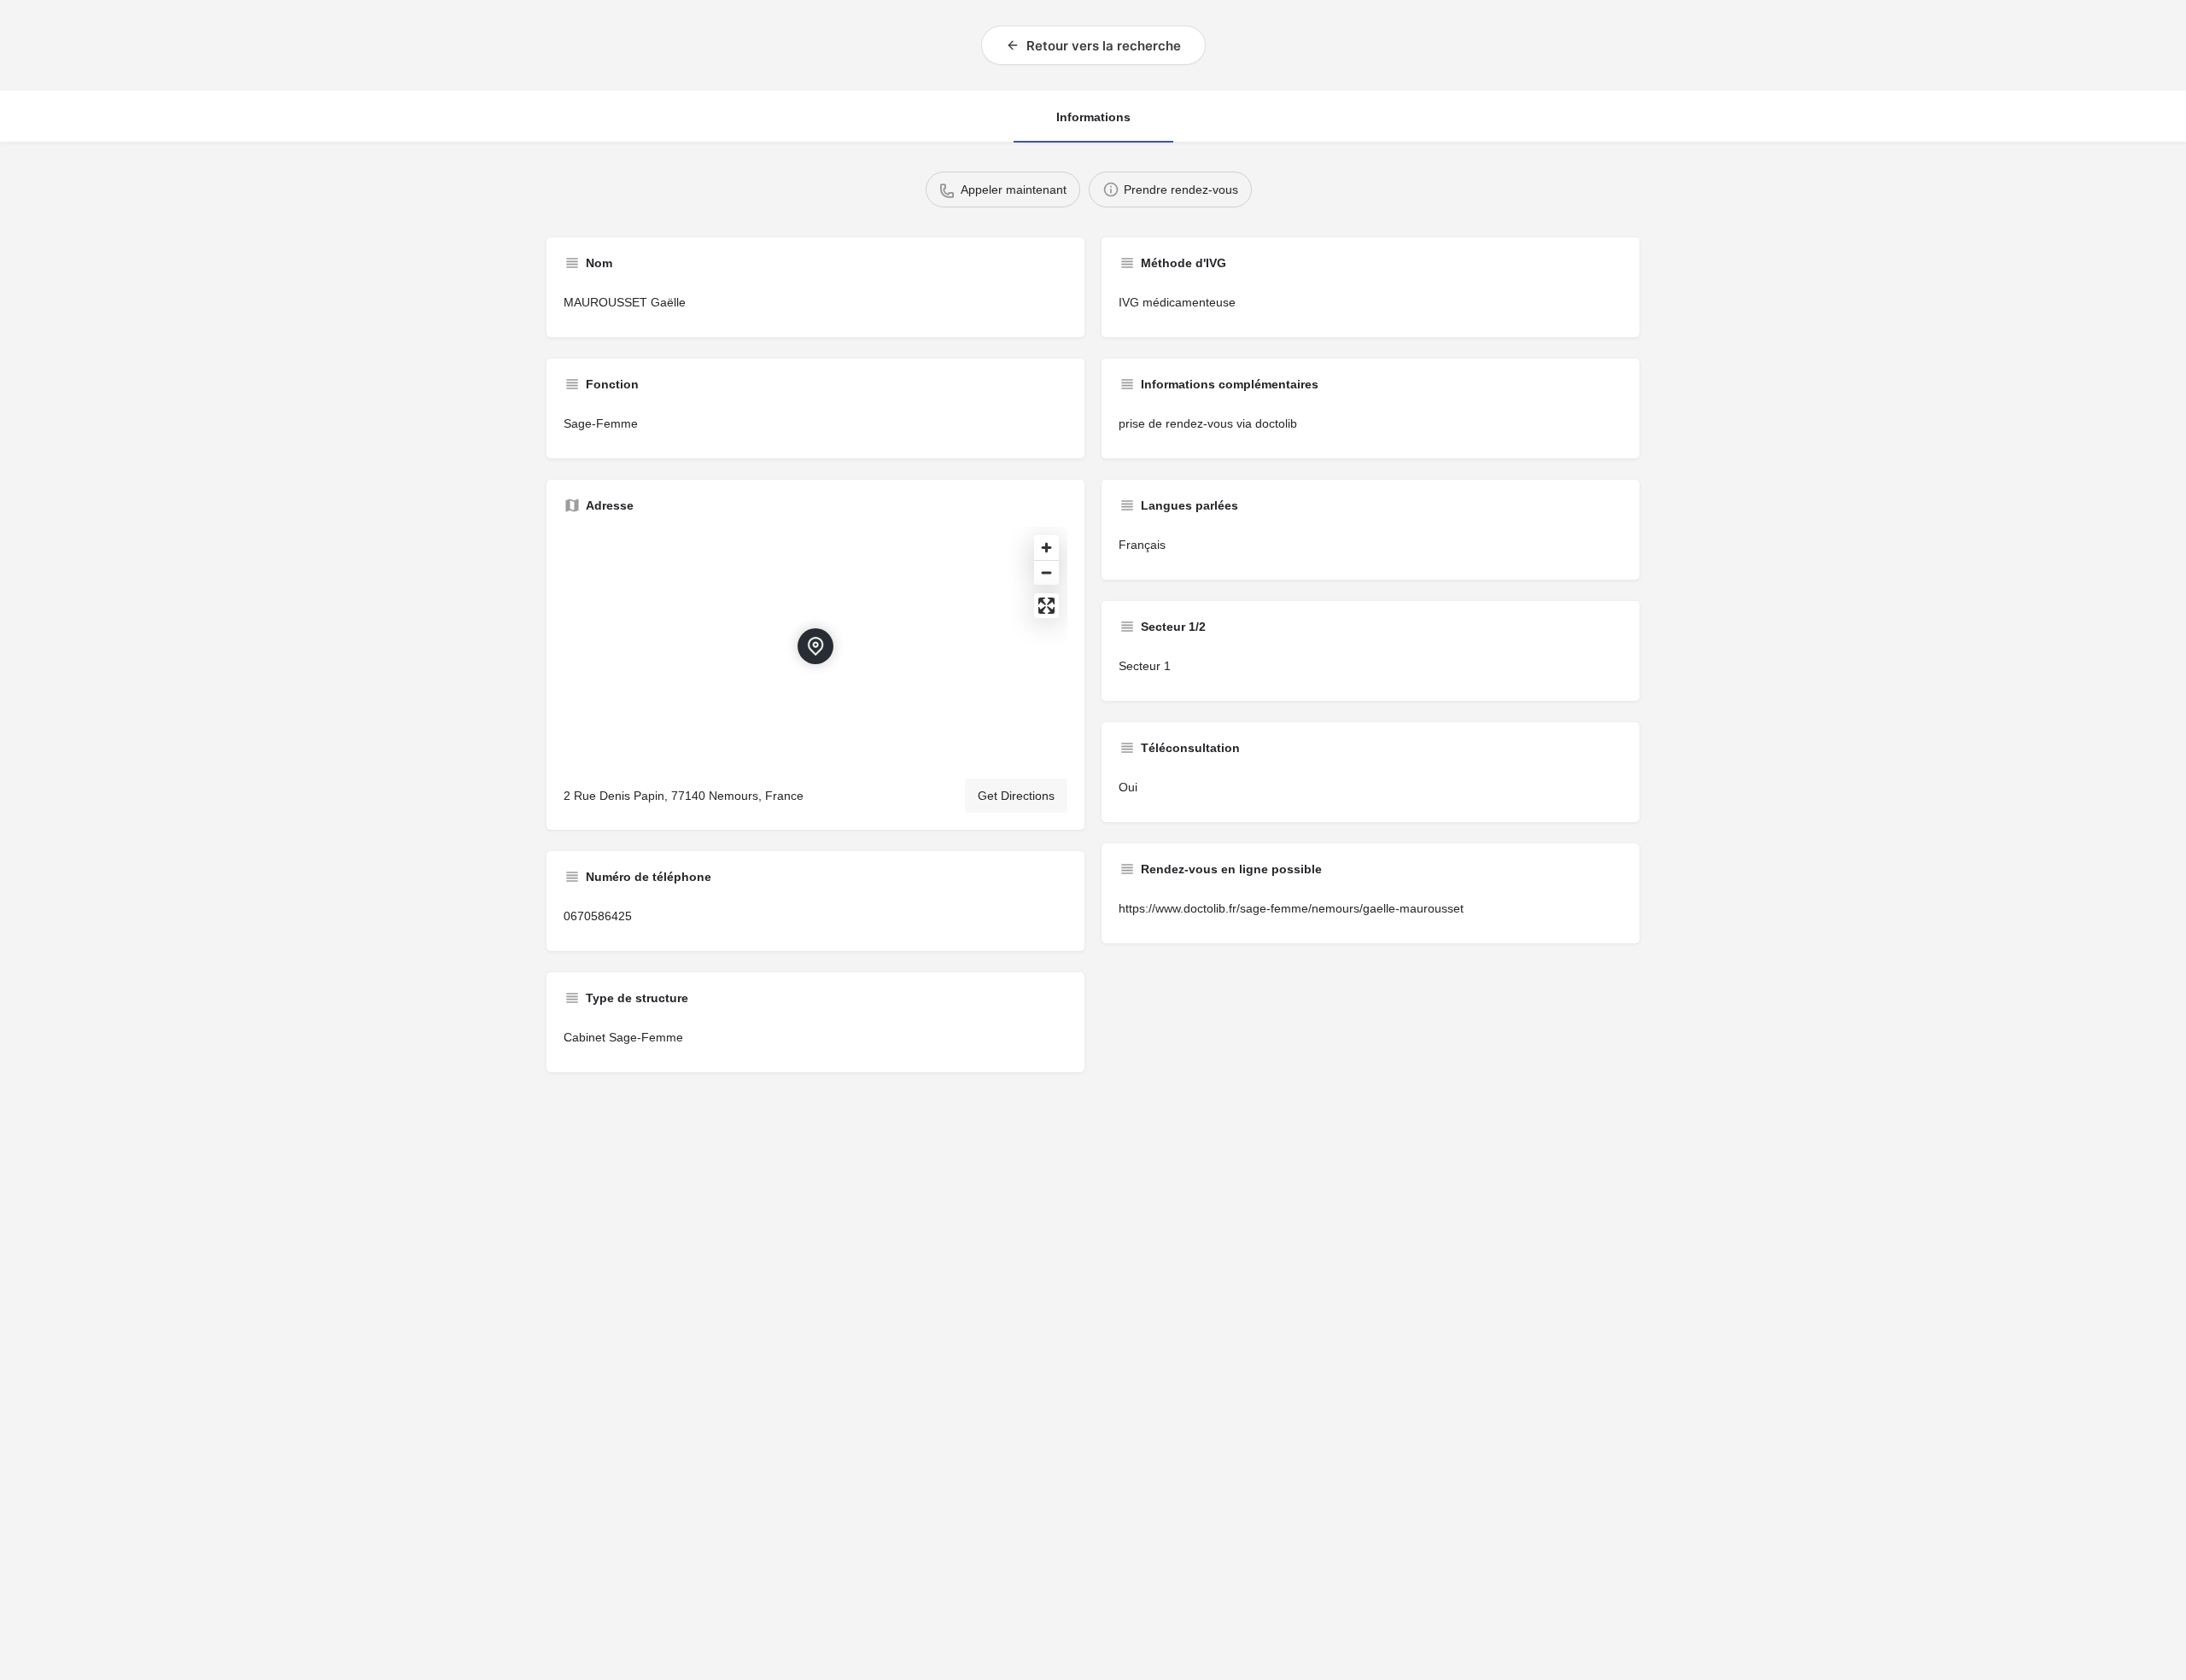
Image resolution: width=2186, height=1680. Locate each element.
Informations (1093, 117)
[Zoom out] (1046, 572)
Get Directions (1016, 796)
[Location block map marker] (815, 646)
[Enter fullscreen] (1046, 606)
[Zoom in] (1046, 548)
